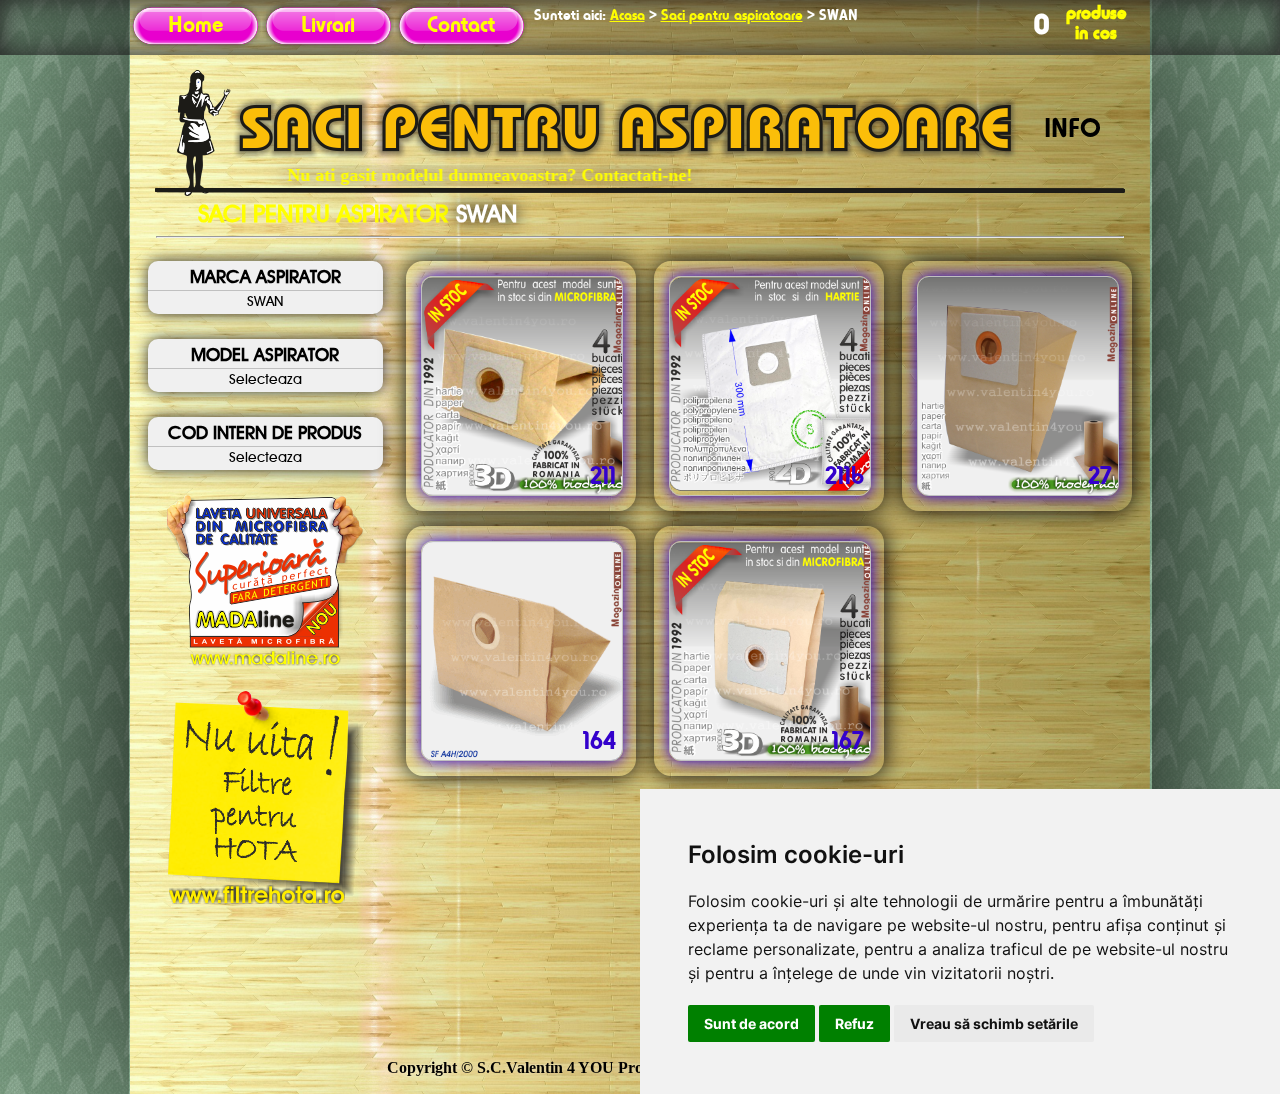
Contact (461, 26)
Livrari (328, 26)
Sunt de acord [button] (751, 1023)
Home (195, 26)
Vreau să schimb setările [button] (994, 1023)
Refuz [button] (854, 1023)
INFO (1072, 130)
